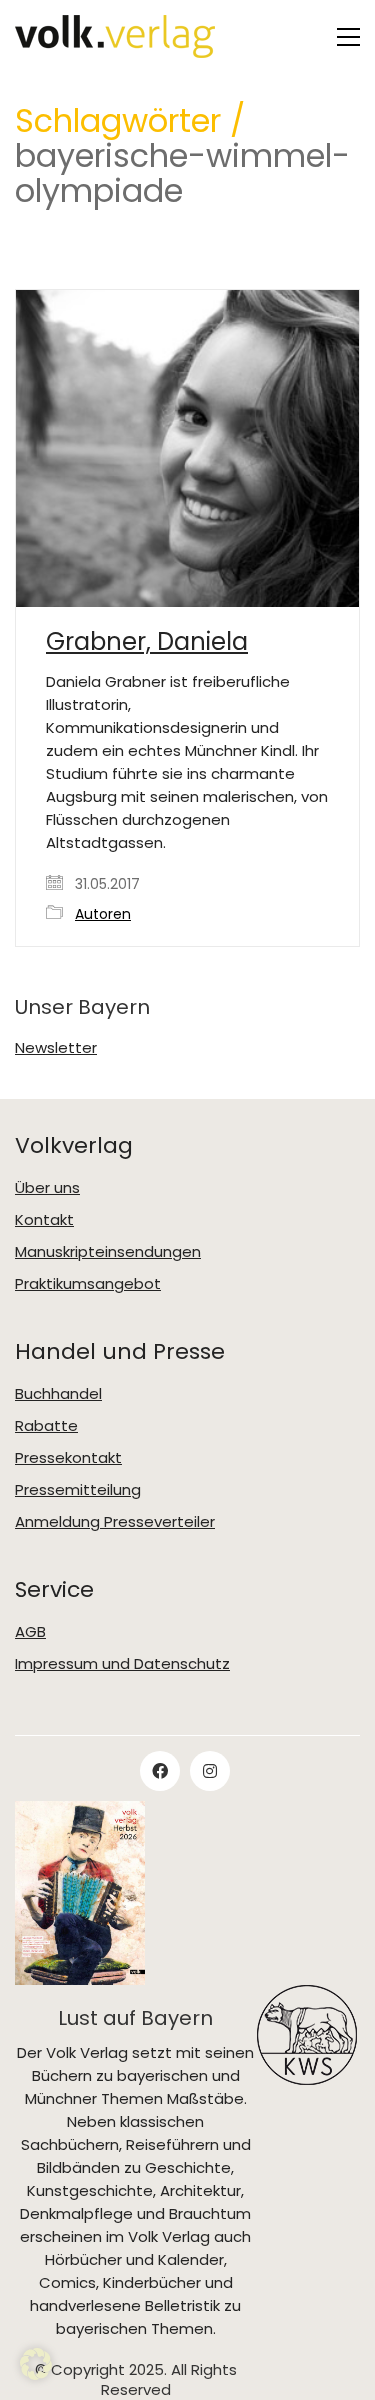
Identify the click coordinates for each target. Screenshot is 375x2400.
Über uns (47, 1188)
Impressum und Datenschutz (122, 1664)
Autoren (103, 914)
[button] (348, 37)
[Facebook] (160, 1771)
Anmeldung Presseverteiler (115, 1522)
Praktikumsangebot (88, 1284)
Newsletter (56, 1048)
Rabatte (46, 1426)
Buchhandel (58, 1394)
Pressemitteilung (78, 1490)
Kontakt (44, 1220)
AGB (30, 1632)
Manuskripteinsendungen (108, 1252)
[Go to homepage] (115, 36)
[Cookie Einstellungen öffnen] (36, 2374)
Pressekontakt (68, 1458)
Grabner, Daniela (147, 642)
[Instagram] (210, 1771)
